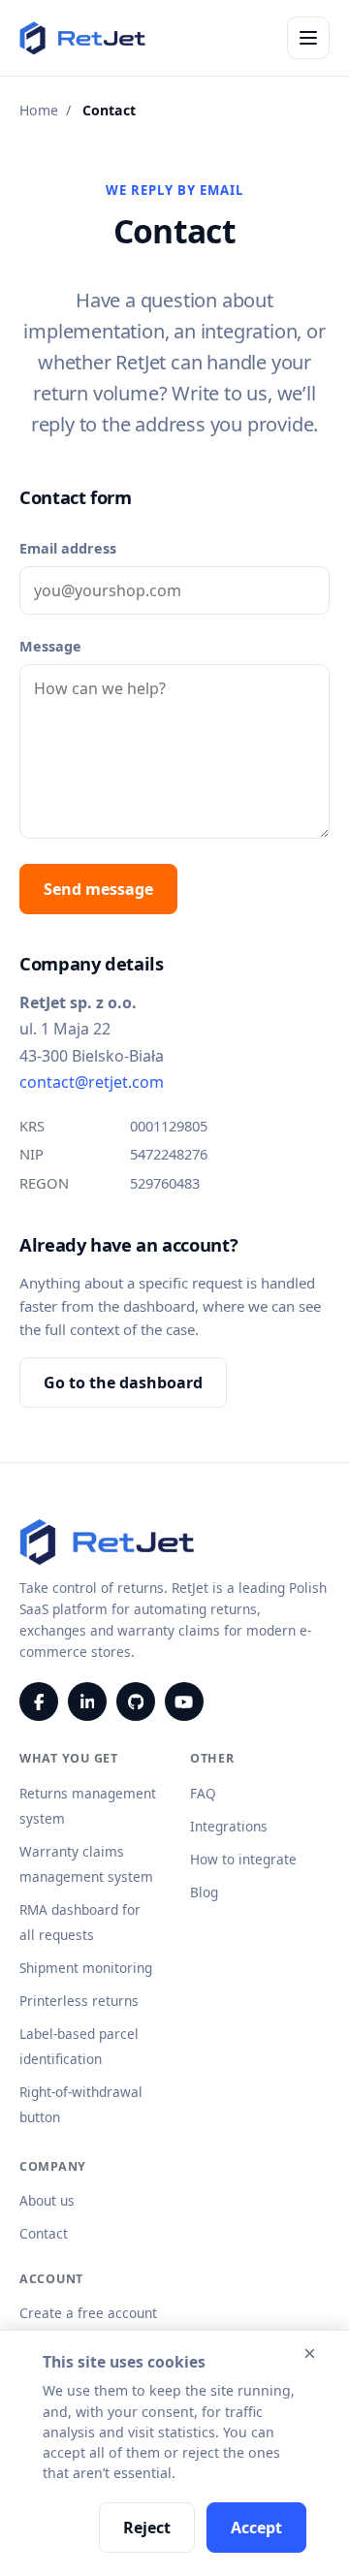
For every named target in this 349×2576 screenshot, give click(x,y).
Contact (44, 2233)
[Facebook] (39, 1701)
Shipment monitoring (86, 1968)
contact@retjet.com (92, 1082)
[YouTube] (184, 1701)
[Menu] (308, 38)
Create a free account (88, 2313)
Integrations (229, 1826)
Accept (256, 2528)
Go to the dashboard (123, 1383)
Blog (204, 1892)
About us (47, 2200)
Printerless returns (79, 2001)
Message (50, 646)
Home (39, 110)
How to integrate (243, 1859)
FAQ (203, 1793)
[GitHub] (136, 1701)
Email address (68, 548)
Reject (147, 2528)
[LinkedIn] (87, 1701)
